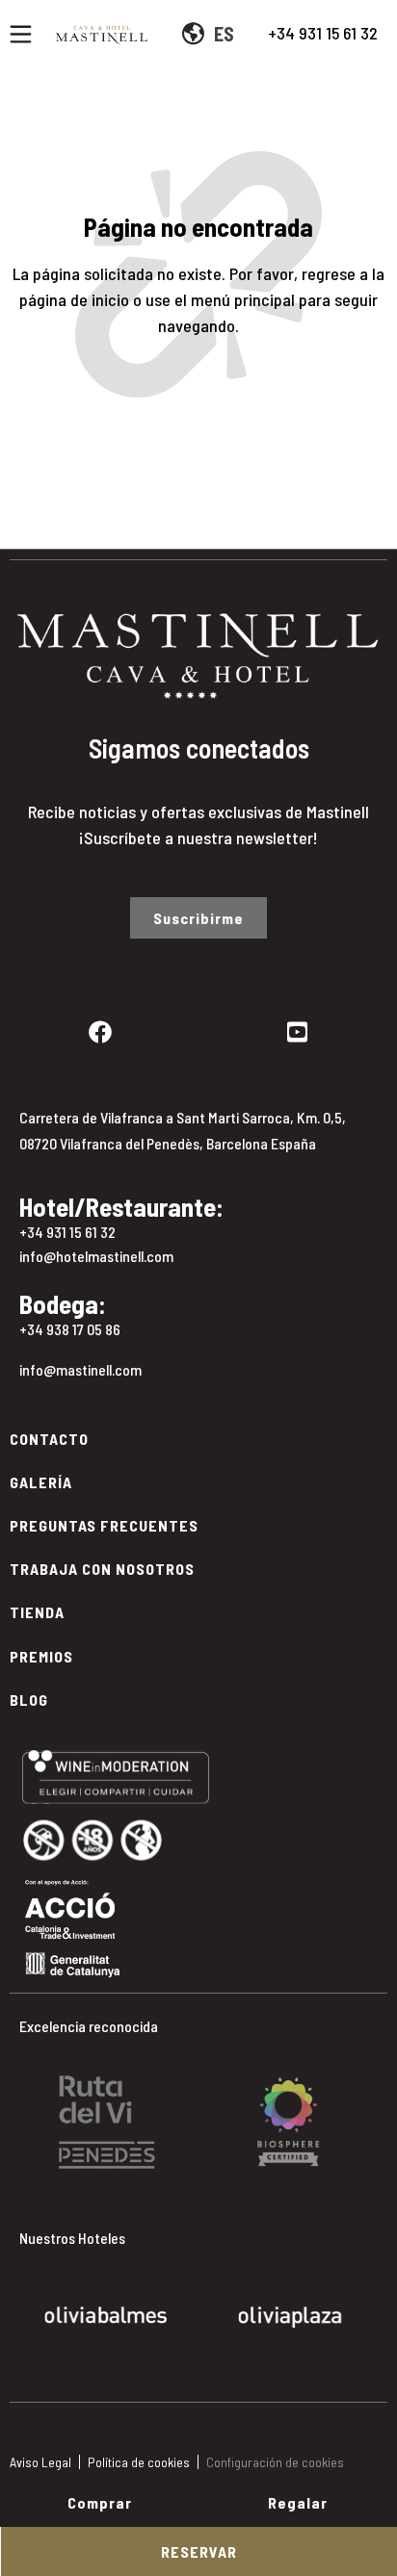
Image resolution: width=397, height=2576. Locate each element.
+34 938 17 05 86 (70, 1329)
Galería (41, 1482)
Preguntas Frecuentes (104, 1525)
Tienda (37, 1612)
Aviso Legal (40, 2462)
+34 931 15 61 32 (323, 33)
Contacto (49, 1439)
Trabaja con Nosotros (102, 1569)
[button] (28, 2108)
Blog (29, 1700)
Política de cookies (139, 2462)
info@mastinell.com (80, 1369)
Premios (41, 1656)
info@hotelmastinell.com (96, 1256)
